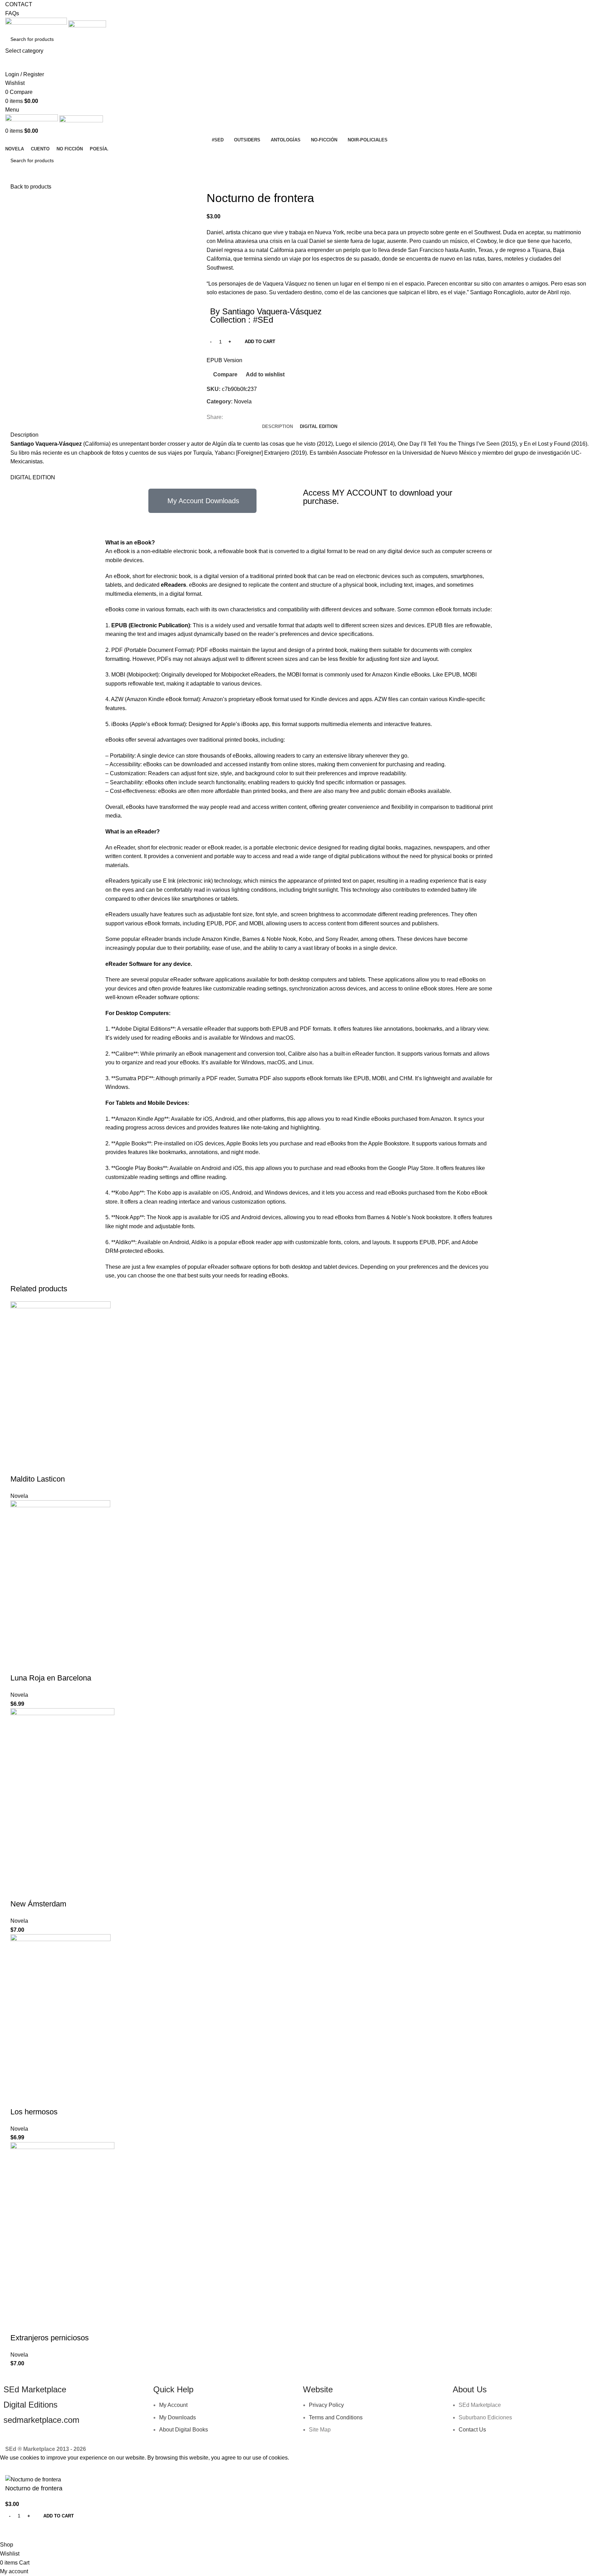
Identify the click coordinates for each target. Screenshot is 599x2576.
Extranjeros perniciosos (50, 2338)
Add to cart (260, 342)
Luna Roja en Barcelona (51, 1678)
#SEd (263, 320)
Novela (243, 401)
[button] (19, 1664)
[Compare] (57, 1465)
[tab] (277, 427)
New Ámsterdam (38, 1904)
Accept (14, 2469)
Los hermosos (34, 2112)
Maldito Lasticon (38, 1479)
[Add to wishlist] (75, 1465)
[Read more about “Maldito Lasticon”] (19, 1465)
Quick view (38, 1465)
